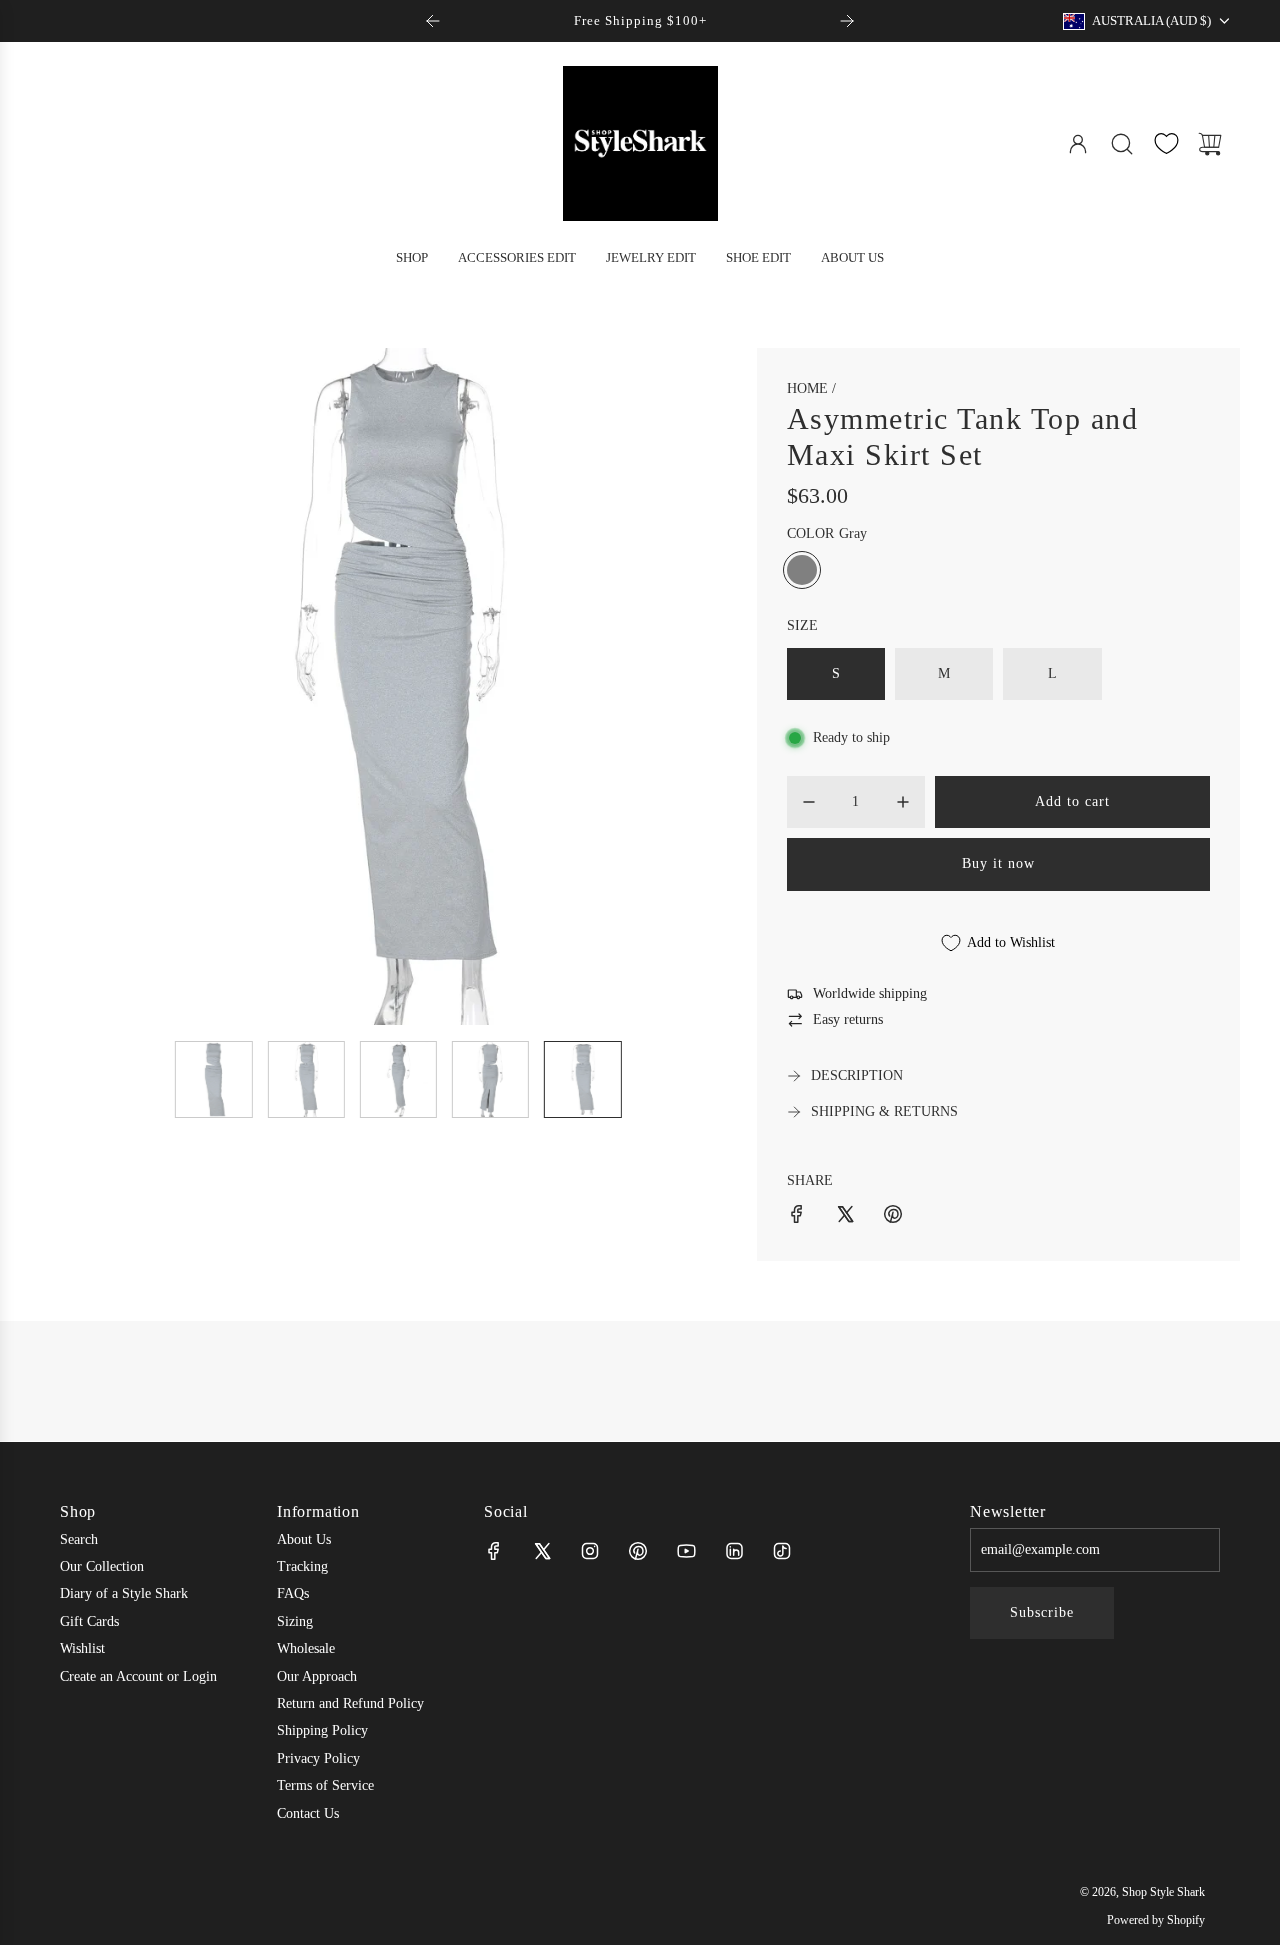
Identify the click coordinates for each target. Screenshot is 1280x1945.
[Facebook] (494, 1551)
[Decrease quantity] (809, 802)
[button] (108, 687)
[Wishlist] (1166, 143)
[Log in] (1078, 144)
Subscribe (1042, 1612)
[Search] (1122, 144)
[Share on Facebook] (797, 1217)
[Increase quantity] (903, 802)
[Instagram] (590, 1551)
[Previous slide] (433, 21)
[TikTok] (782, 1551)
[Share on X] (845, 1217)
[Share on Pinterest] (893, 1217)
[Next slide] (847, 21)
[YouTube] (686, 1551)
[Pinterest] (638, 1551)
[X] (542, 1551)
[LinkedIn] (734, 1551)
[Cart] (1210, 144)
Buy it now (998, 863)
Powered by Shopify (1156, 1920)
